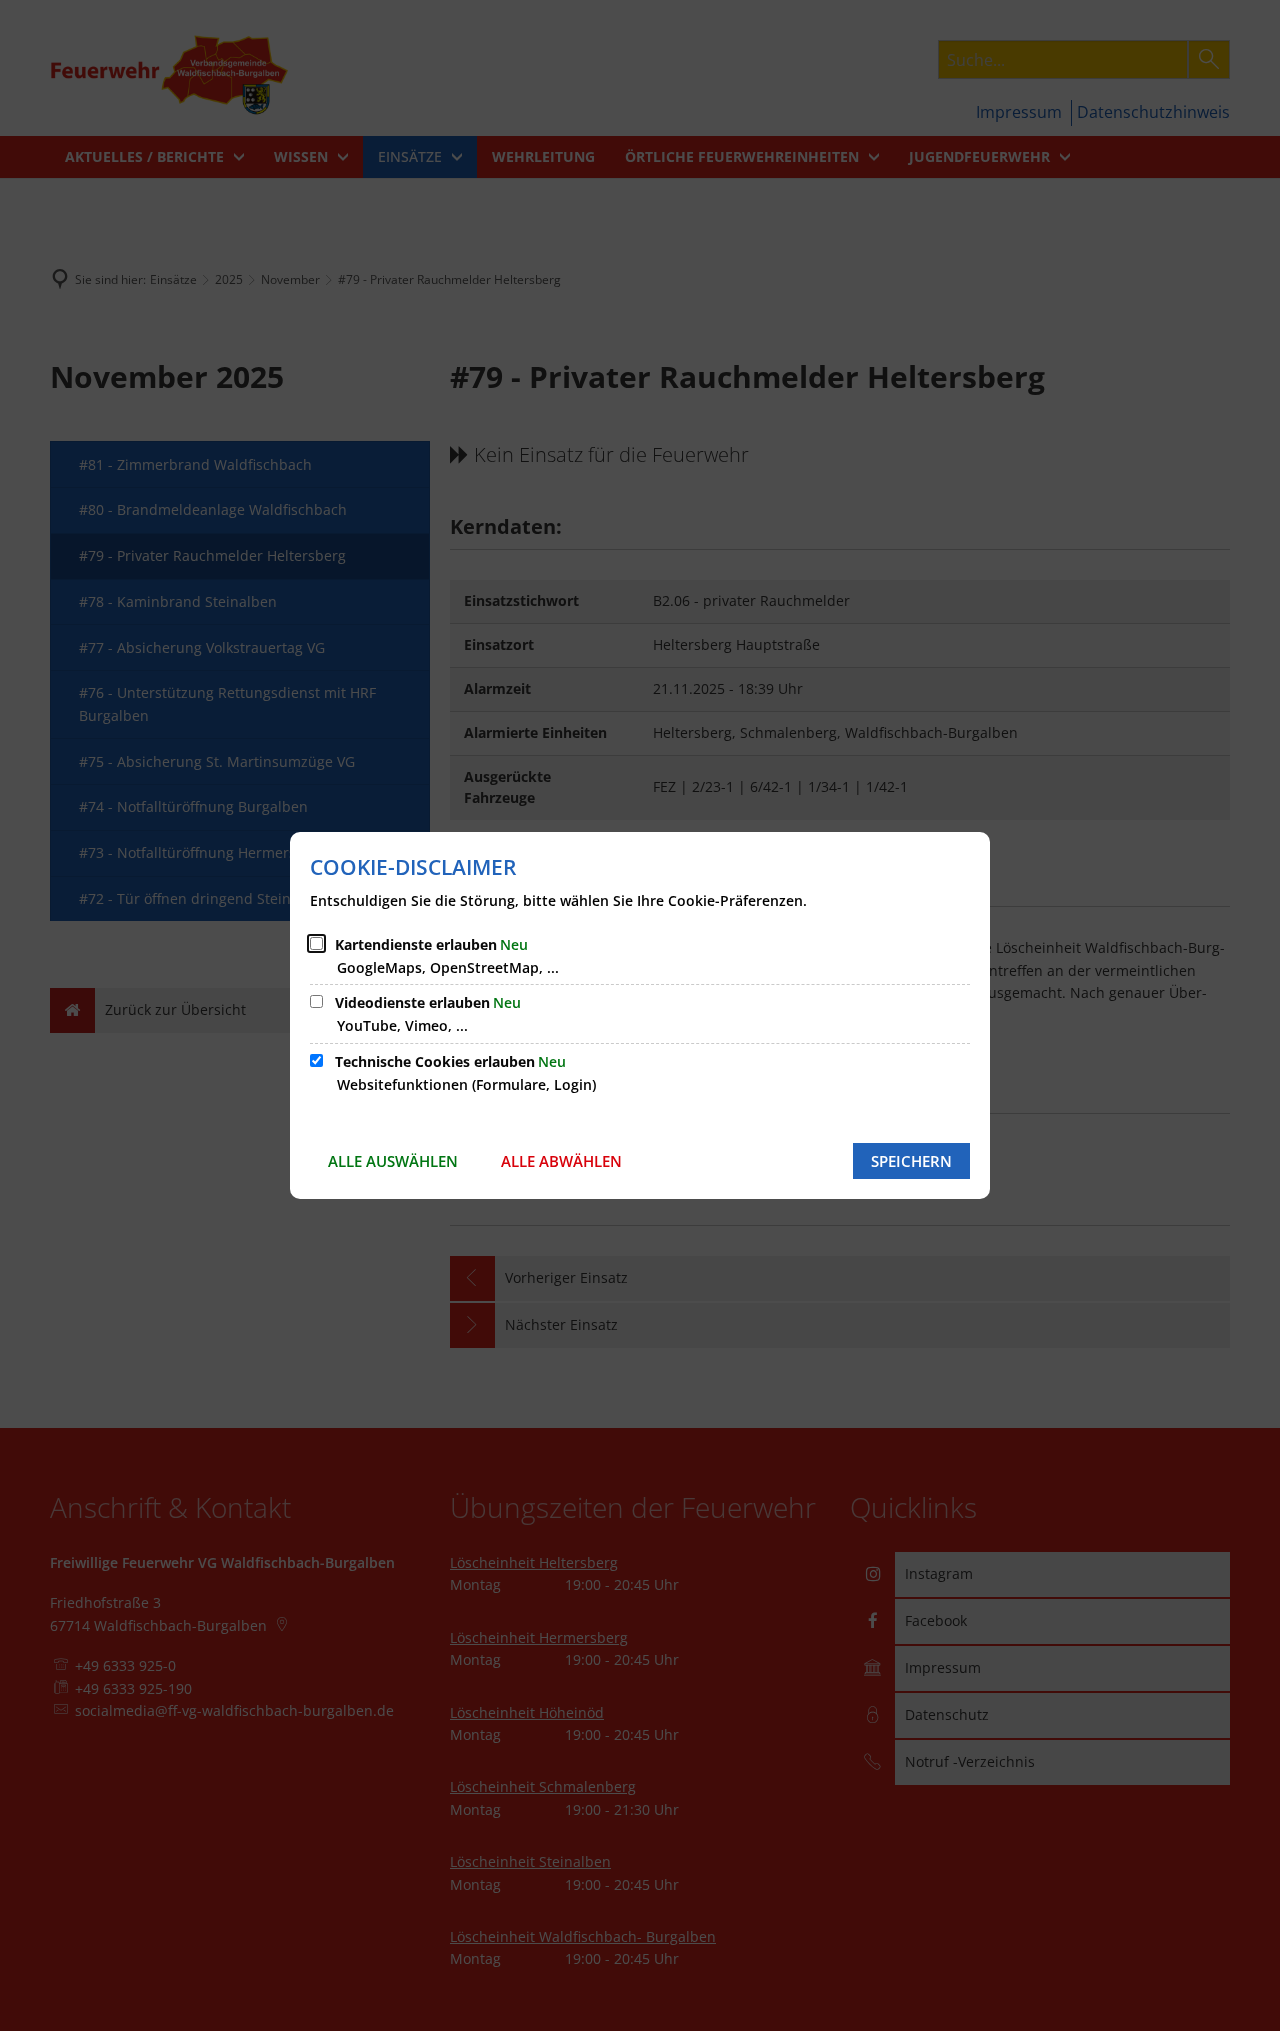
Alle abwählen (561, 1161)
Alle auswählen (393, 1161)
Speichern (911, 1161)
